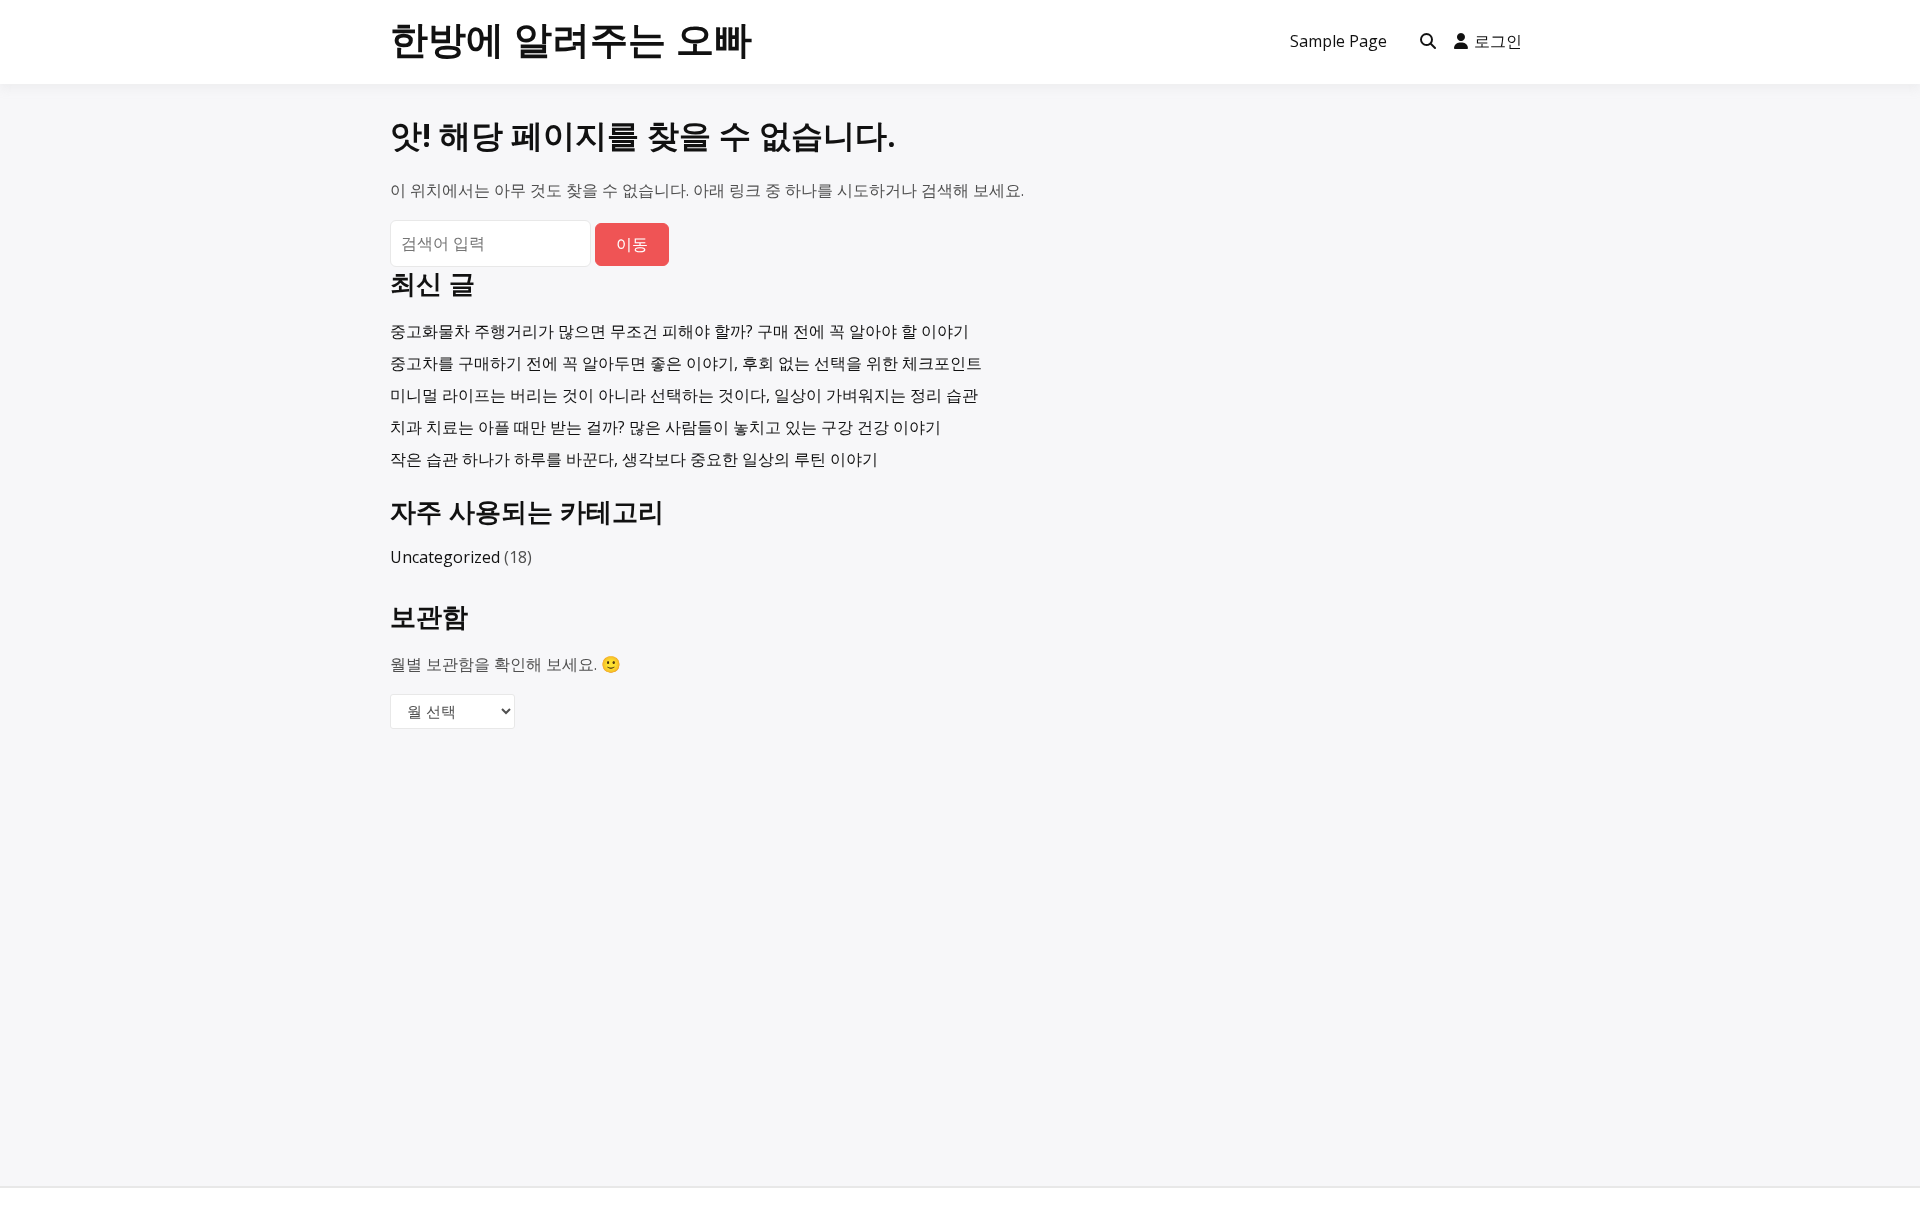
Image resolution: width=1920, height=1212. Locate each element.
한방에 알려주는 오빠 (571, 38)
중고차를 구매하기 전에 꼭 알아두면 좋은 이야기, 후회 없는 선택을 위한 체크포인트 (686, 363)
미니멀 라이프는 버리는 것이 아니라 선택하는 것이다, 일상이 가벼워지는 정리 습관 (684, 395)
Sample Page (1338, 41)
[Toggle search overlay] (1428, 42)
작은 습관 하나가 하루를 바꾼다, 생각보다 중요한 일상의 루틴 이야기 (634, 459)
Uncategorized (445, 557)
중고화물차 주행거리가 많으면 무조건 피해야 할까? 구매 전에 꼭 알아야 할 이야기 (679, 331)
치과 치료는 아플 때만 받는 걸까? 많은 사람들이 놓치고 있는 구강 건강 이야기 (665, 427)
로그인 (1498, 41)
